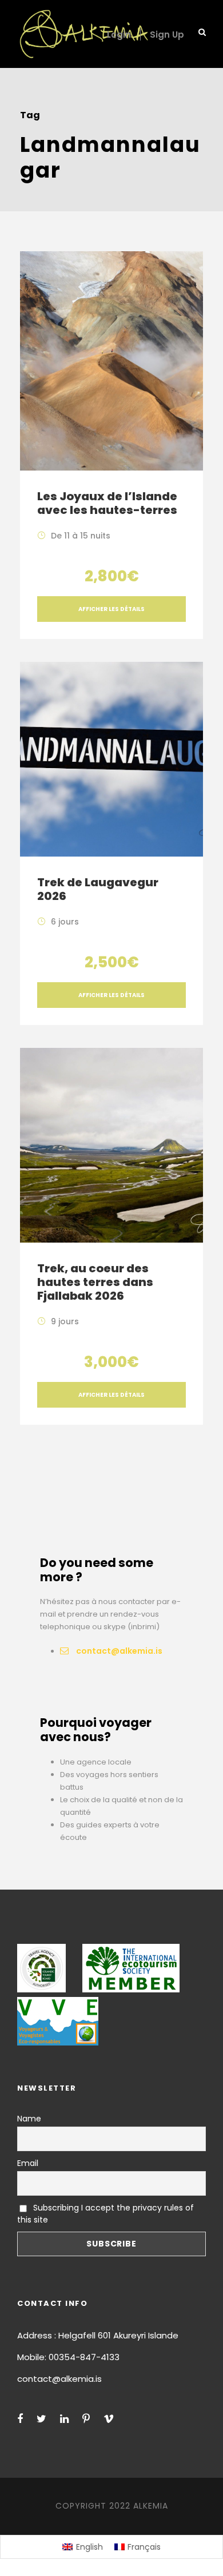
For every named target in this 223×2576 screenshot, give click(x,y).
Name (29, 2119)
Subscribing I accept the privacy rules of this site (105, 2214)
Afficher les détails (111, 609)
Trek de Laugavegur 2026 (98, 889)
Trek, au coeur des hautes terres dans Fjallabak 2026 (95, 1282)
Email (28, 2163)
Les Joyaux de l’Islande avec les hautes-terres (107, 503)
